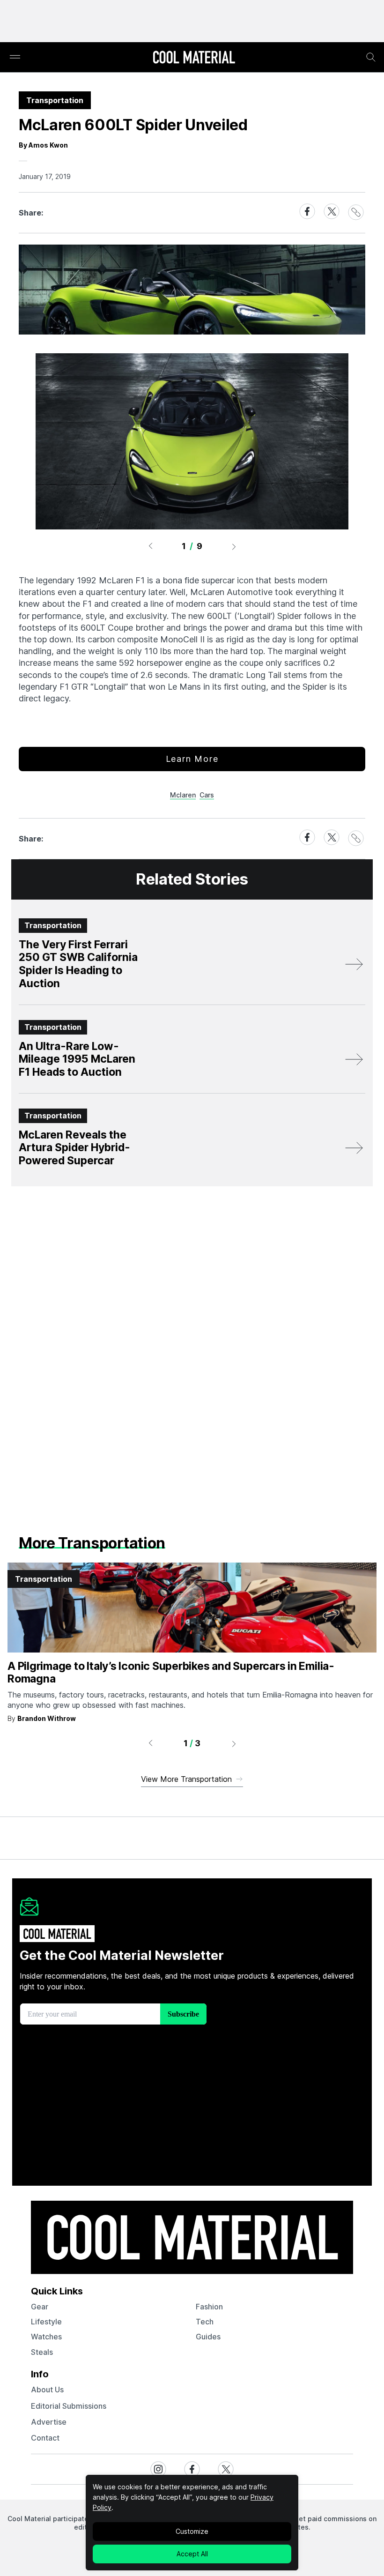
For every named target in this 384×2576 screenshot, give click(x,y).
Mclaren (183, 795)
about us (47, 2390)
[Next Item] (234, 546)
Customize (192, 2531)
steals (42, 2352)
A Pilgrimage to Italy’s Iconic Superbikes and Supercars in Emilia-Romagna (171, 1673)
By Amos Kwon (43, 145)
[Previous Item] (150, 546)
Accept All (192, 2554)
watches (46, 2337)
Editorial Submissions (69, 2406)
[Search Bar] (371, 57)
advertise (49, 2422)
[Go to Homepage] (194, 58)
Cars (207, 795)
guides (208, 2337)
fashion (209, 2307)
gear (40, 2307)
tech (205, 2322)
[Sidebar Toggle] (15, 57)
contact (45, 2438)
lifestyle (46, 2322)
